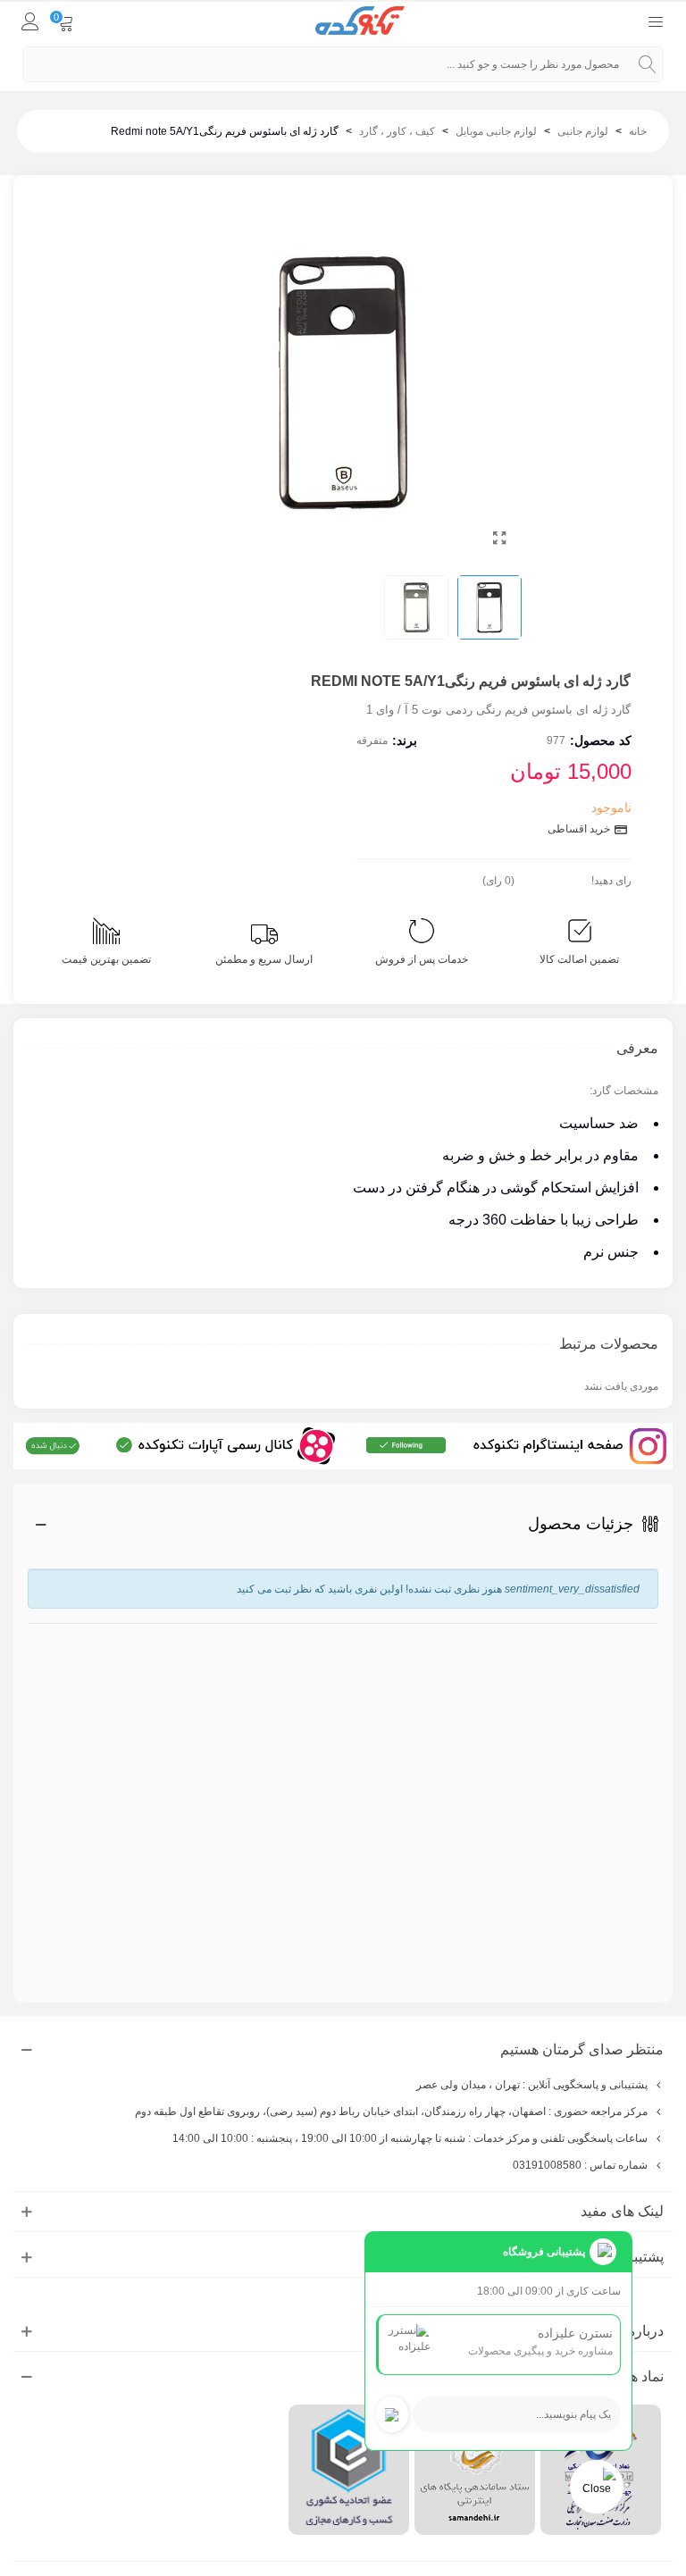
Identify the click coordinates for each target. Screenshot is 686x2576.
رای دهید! (611, 881)
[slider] (553, 877)
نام (648, 1632)
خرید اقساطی (580, 829)
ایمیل (647, 1700)
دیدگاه (641, 1785)
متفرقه (372, 740)
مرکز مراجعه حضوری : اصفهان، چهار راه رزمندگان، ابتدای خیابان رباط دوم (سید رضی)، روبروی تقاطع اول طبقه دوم (391, 2112)
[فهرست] (656, 21)
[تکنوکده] (360, 21)
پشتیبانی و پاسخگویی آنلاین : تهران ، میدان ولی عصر (532, 2085)
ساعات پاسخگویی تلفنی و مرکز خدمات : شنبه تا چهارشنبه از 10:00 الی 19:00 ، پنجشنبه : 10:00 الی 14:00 (410, 2138)
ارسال (608, 1928)
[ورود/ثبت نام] (30, 21)
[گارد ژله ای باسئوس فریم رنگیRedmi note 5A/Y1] (499, 539)
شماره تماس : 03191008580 (580, 2165)
